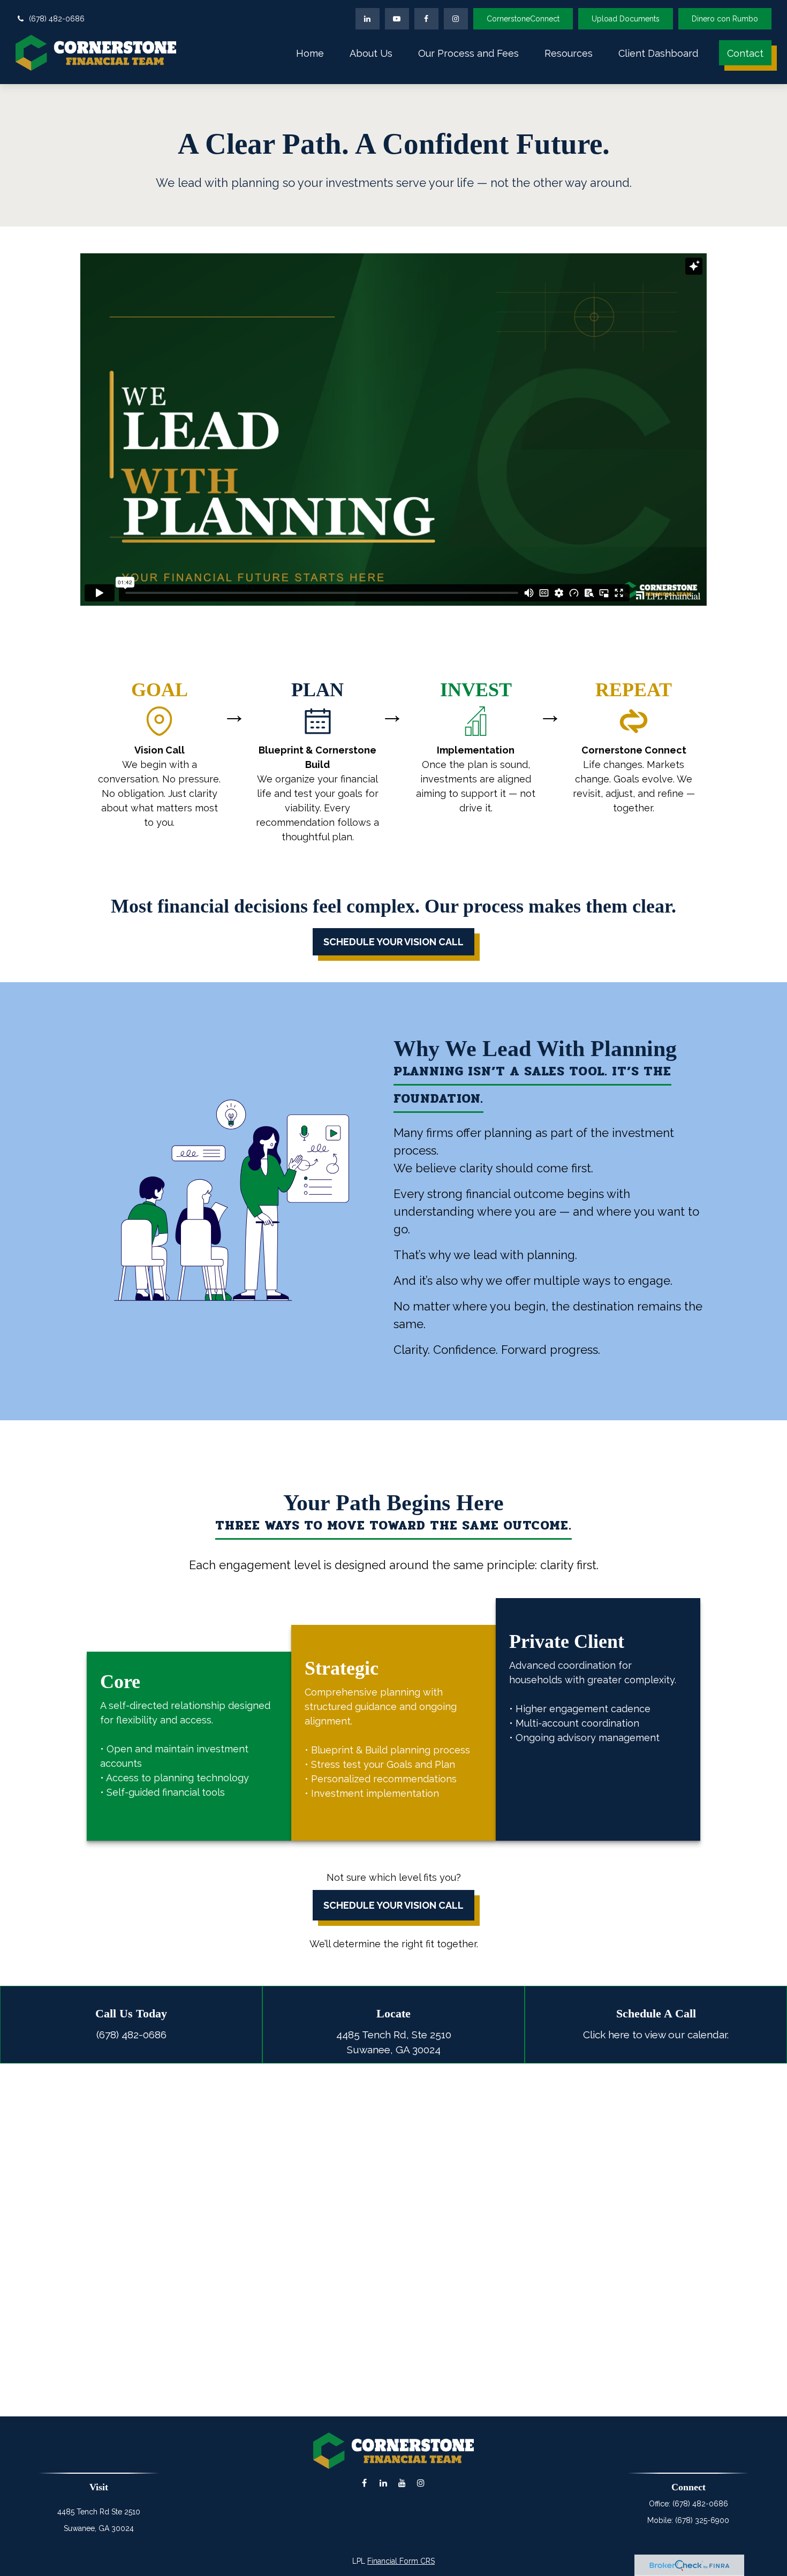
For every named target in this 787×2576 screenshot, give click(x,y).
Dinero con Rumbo (725, 19)
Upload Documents (626, 19)
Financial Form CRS (401, 2561)
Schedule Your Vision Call (393, 1905)
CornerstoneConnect (523, 19)
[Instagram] (421, 2483)
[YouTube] (397, 19)
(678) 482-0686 (57, 19)
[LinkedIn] (368, 19)
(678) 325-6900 (702, 2520)
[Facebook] (426, 19)
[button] (310, 53)
